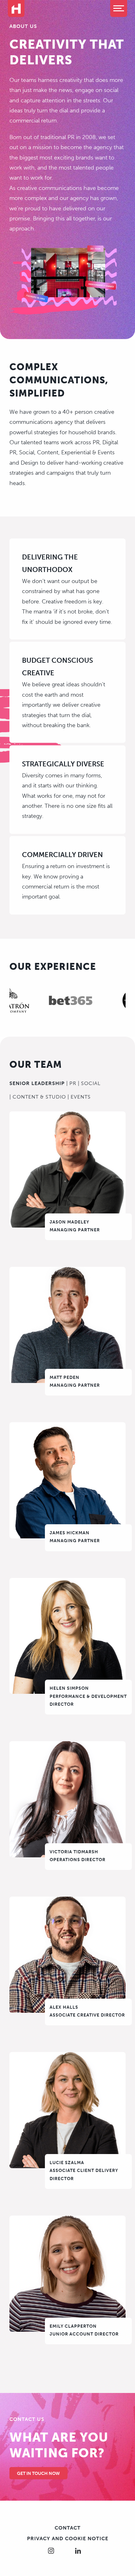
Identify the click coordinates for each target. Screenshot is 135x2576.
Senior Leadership (37, 1083)
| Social (89, 1083)
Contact (68, 2528)
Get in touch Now (38, 2473)
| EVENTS (79, 1097)
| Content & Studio (38, 1097)
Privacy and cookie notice (68, 2538)
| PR (71, 1083)
